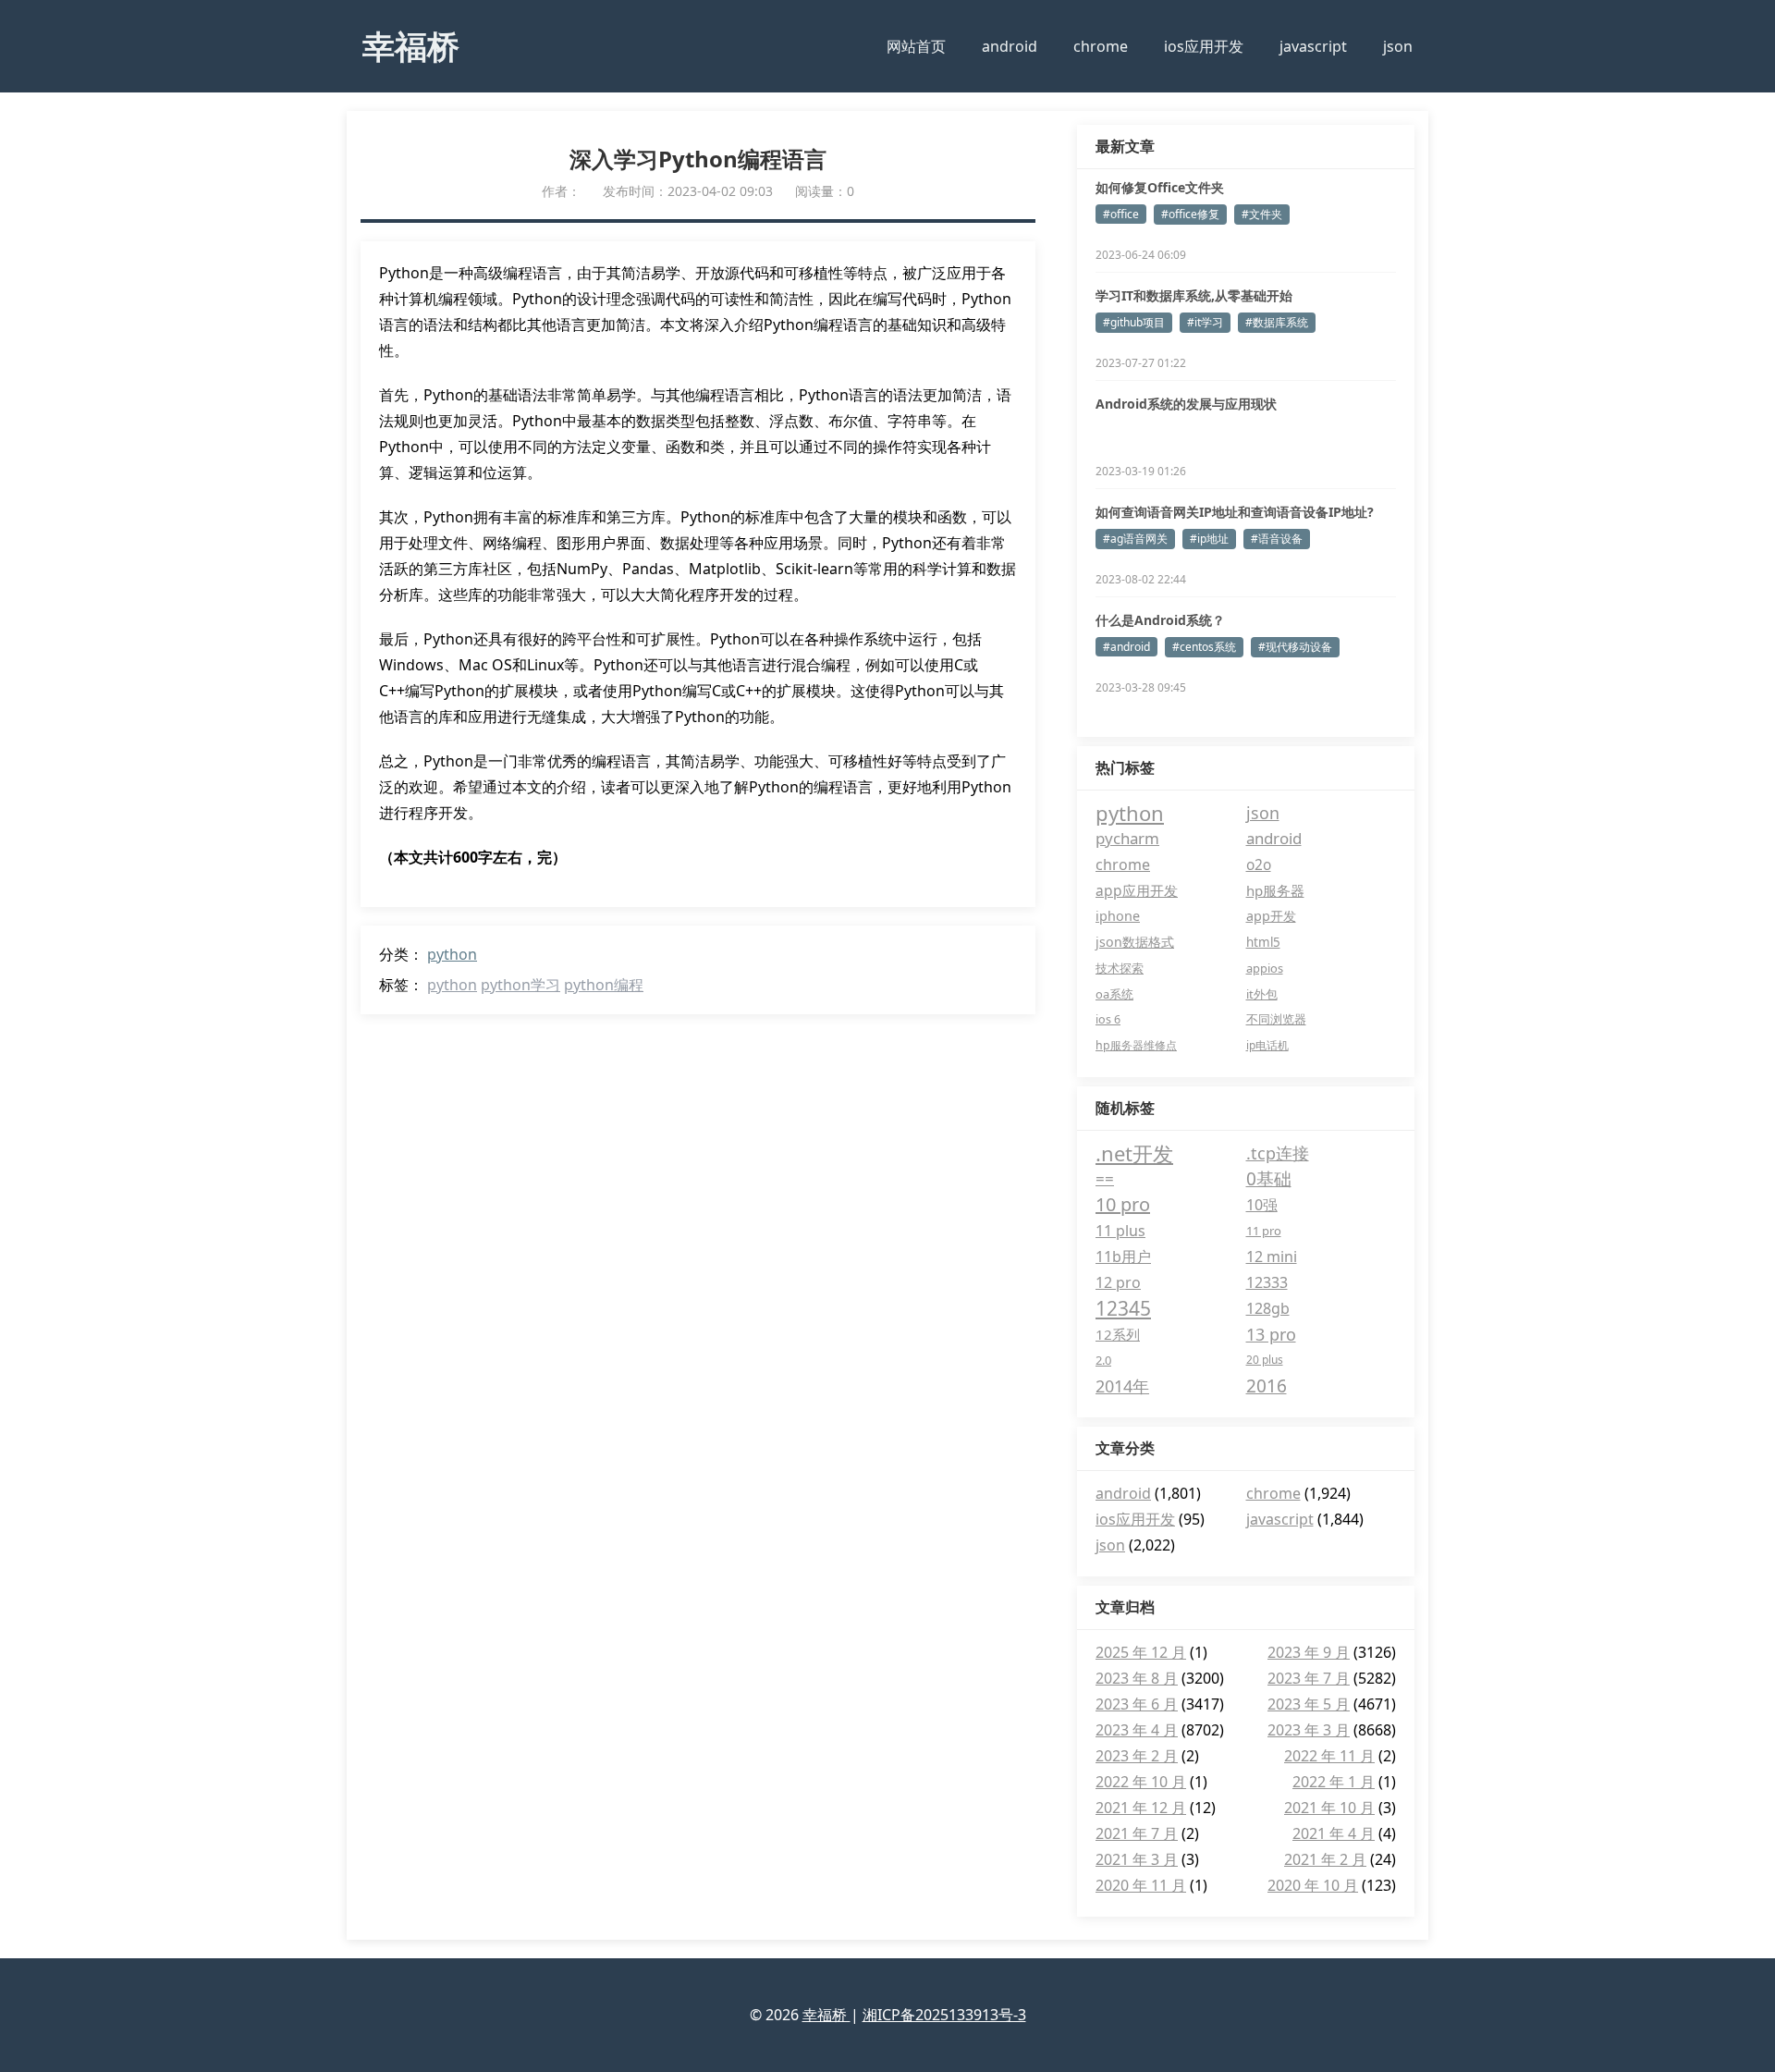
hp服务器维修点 (1136, 1045)
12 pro (1118, 1282)
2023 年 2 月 (1137, 1756)
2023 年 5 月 (1309, 1704)
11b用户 (1123, 1257)
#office (1121, 214)
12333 (1267, 1282)
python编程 (604, 985)
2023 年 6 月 (1137, 1704)
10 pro (1123, 1204)
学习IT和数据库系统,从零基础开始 (1194, 295)
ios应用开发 (1204, 46)
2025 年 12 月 (1141, 1652)
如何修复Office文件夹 (1160, 187)
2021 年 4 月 (1334, 1833)
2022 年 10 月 (1141, 1782)
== (1105, 1178)
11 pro (1264, 1231)
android (1010, 46)
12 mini (1272, 1257)
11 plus (1120, 1231)
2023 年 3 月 (1309, 1730)
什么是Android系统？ (1160, 620)
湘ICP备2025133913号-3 (944, 2015)
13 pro (1271, 1334)
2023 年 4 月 (1137, 1730)
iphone (1118, 916)
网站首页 (916, 46)
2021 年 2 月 (1325, 1859)
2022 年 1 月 (1334, 1782)
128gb (1268, 1308)
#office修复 (1190, 214)
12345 (1123, 1308)
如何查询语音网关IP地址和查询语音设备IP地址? (1235, 512)
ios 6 (1108, 1019)
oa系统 (1114, 994)
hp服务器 (1275, 890)
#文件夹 (1262, 214)
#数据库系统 (1277, 322)
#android (1126, 647)
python (452, 954)
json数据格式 (1135, 942)
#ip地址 (1209, 539)
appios (1265, 968)
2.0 (1103, 1360)
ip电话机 (1267, 1045)
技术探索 (1120, 968)
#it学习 (1205, 322)
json (1398, 46)
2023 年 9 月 (1309, 1652)
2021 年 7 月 (1137, 1833)
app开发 (1271, 916)
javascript (1313, 46)
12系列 (1118, 1334)
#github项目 (1134, 322)
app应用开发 (1137, 890)
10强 (1262, 1205)
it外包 (1262, 994)
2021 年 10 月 (1329, 1808)
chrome (1101, 46)
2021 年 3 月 (1137, 1859)
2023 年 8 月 (1137, 1678)
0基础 (1269, 1179)
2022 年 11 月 (1329, 1756)
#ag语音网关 (1135, 539)
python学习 (520, 985)
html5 (1263, 942)
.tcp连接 (1278, 1153)
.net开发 (1134, 1153)
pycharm (1127, 838)
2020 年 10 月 (1313, 1885)
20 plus (1265, 1360)
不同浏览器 (1276, 1019)
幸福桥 (411, 45)
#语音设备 (1277, 539)
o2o (1259, 864)
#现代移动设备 (1295, 647)
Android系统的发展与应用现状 (1186, 404)
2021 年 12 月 (1141, 1808)
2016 (1267, 1386)
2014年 (1122, 1386)
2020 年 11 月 (1141, 1885)
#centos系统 (1204, 647)
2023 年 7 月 (1309, 1678)
